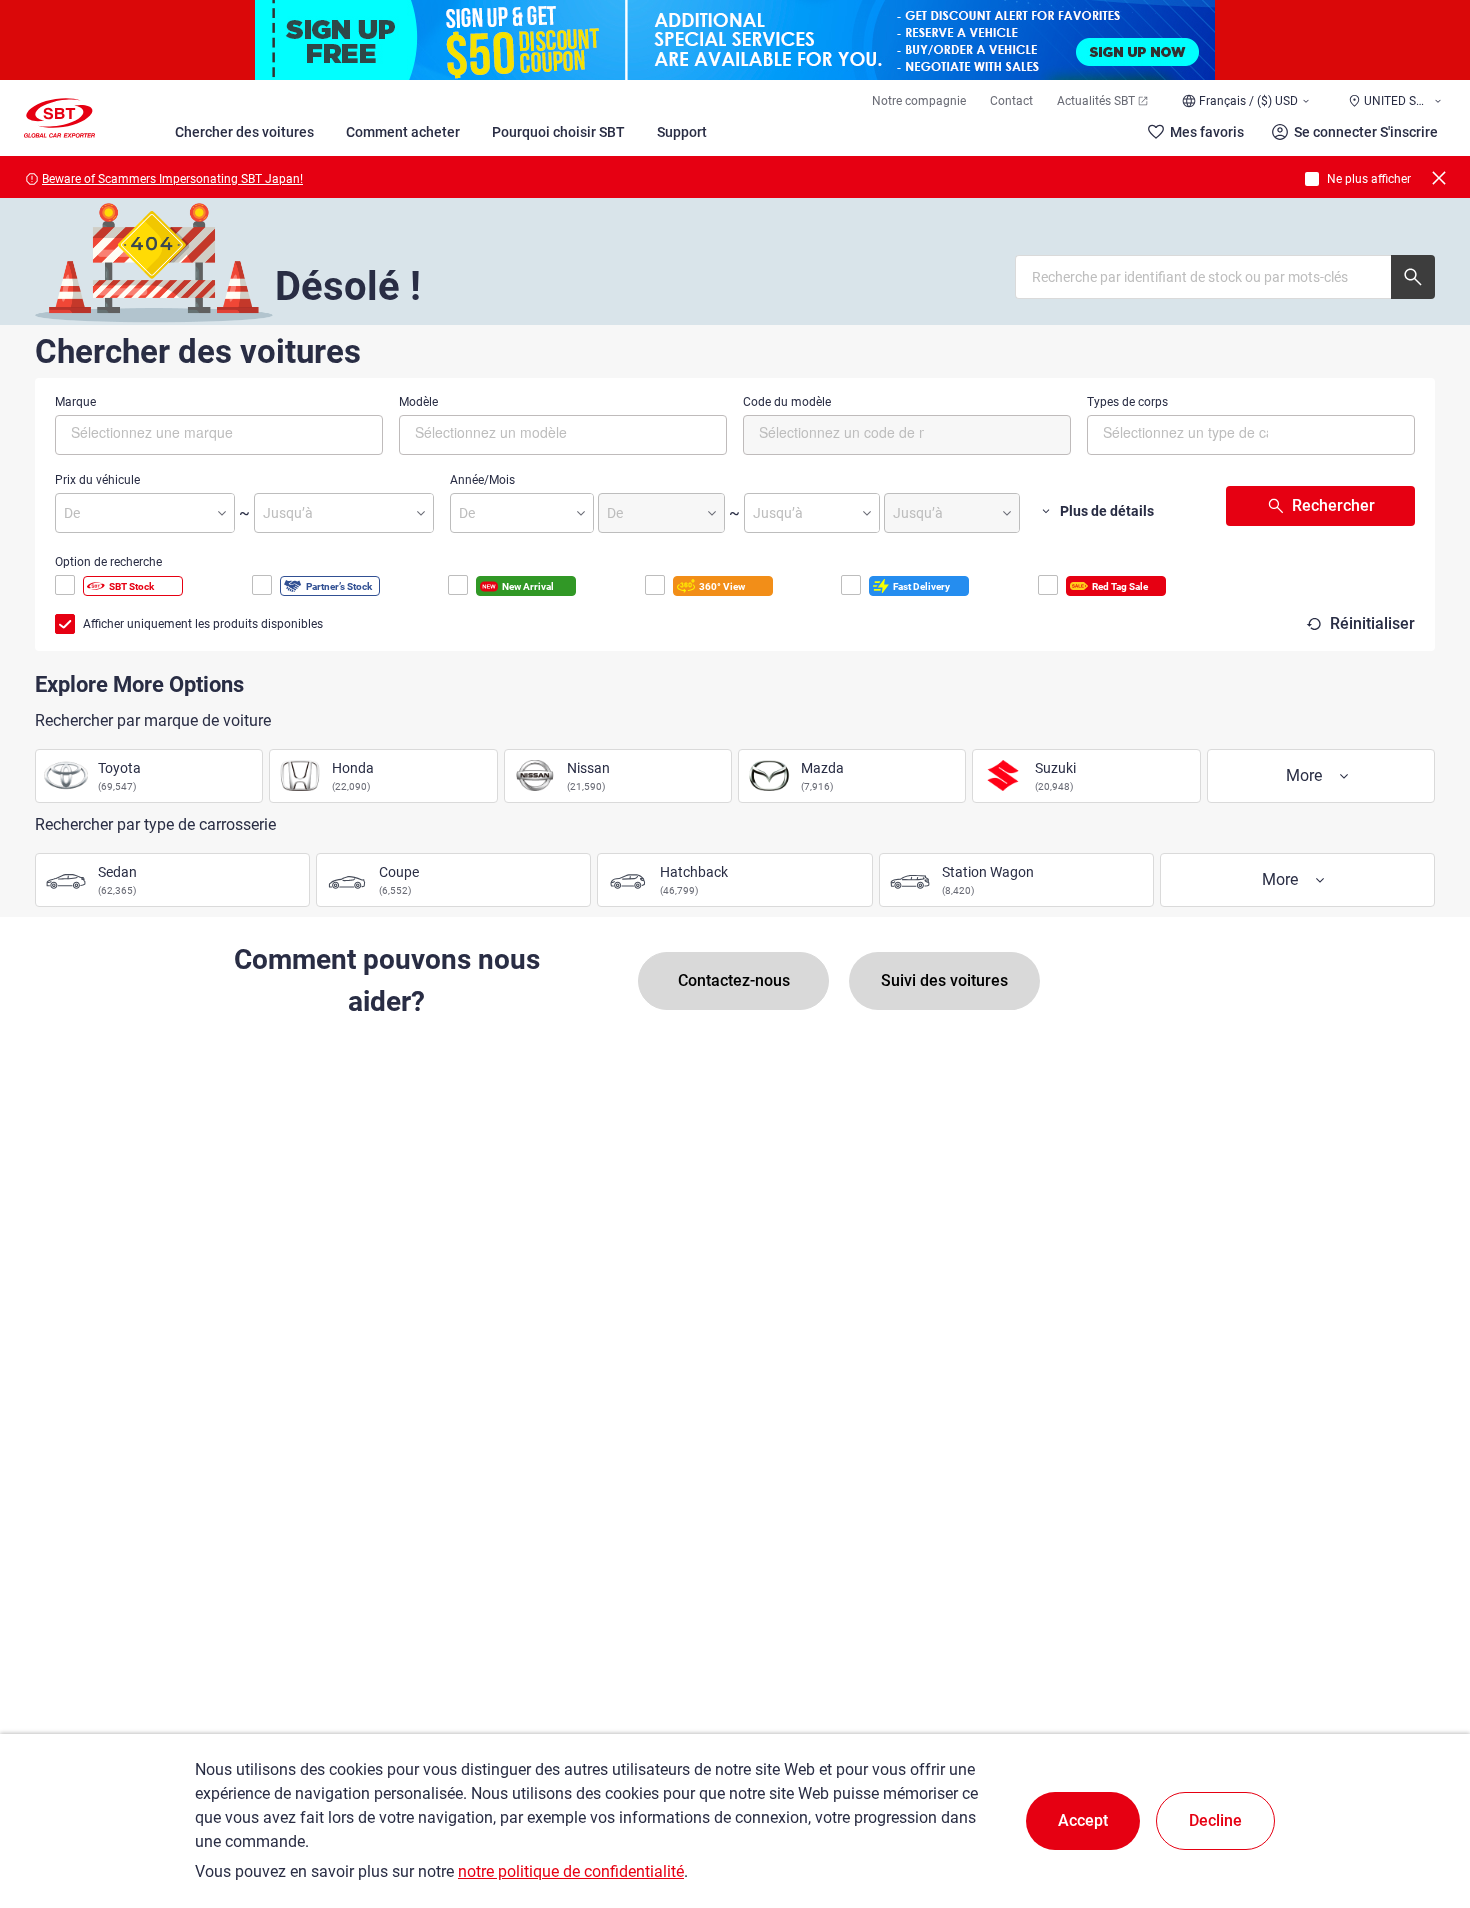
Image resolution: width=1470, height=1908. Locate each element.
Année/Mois (482, 480)
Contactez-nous (734, 980)
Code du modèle (787, 402)
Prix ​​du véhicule (97, 480)
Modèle (418, 402)
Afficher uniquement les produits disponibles (203, 624)
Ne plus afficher (1369, 179)
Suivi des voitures (944, 980)
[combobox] (219, 435)
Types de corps (1127, 402)
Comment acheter (403, 132)
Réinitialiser (1372, 623)
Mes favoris (1207, 132)
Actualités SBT (1096, 101)
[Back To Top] (1420, 1805)
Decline (1215, 1820)
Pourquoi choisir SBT (558, 132)
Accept (1083, 1820)
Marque (75, 402)
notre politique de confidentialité (571, 1871)
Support (682, 132)
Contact (1011, 101)
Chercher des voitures (244, 132)
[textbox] (155, 432)
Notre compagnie (919, 101)
